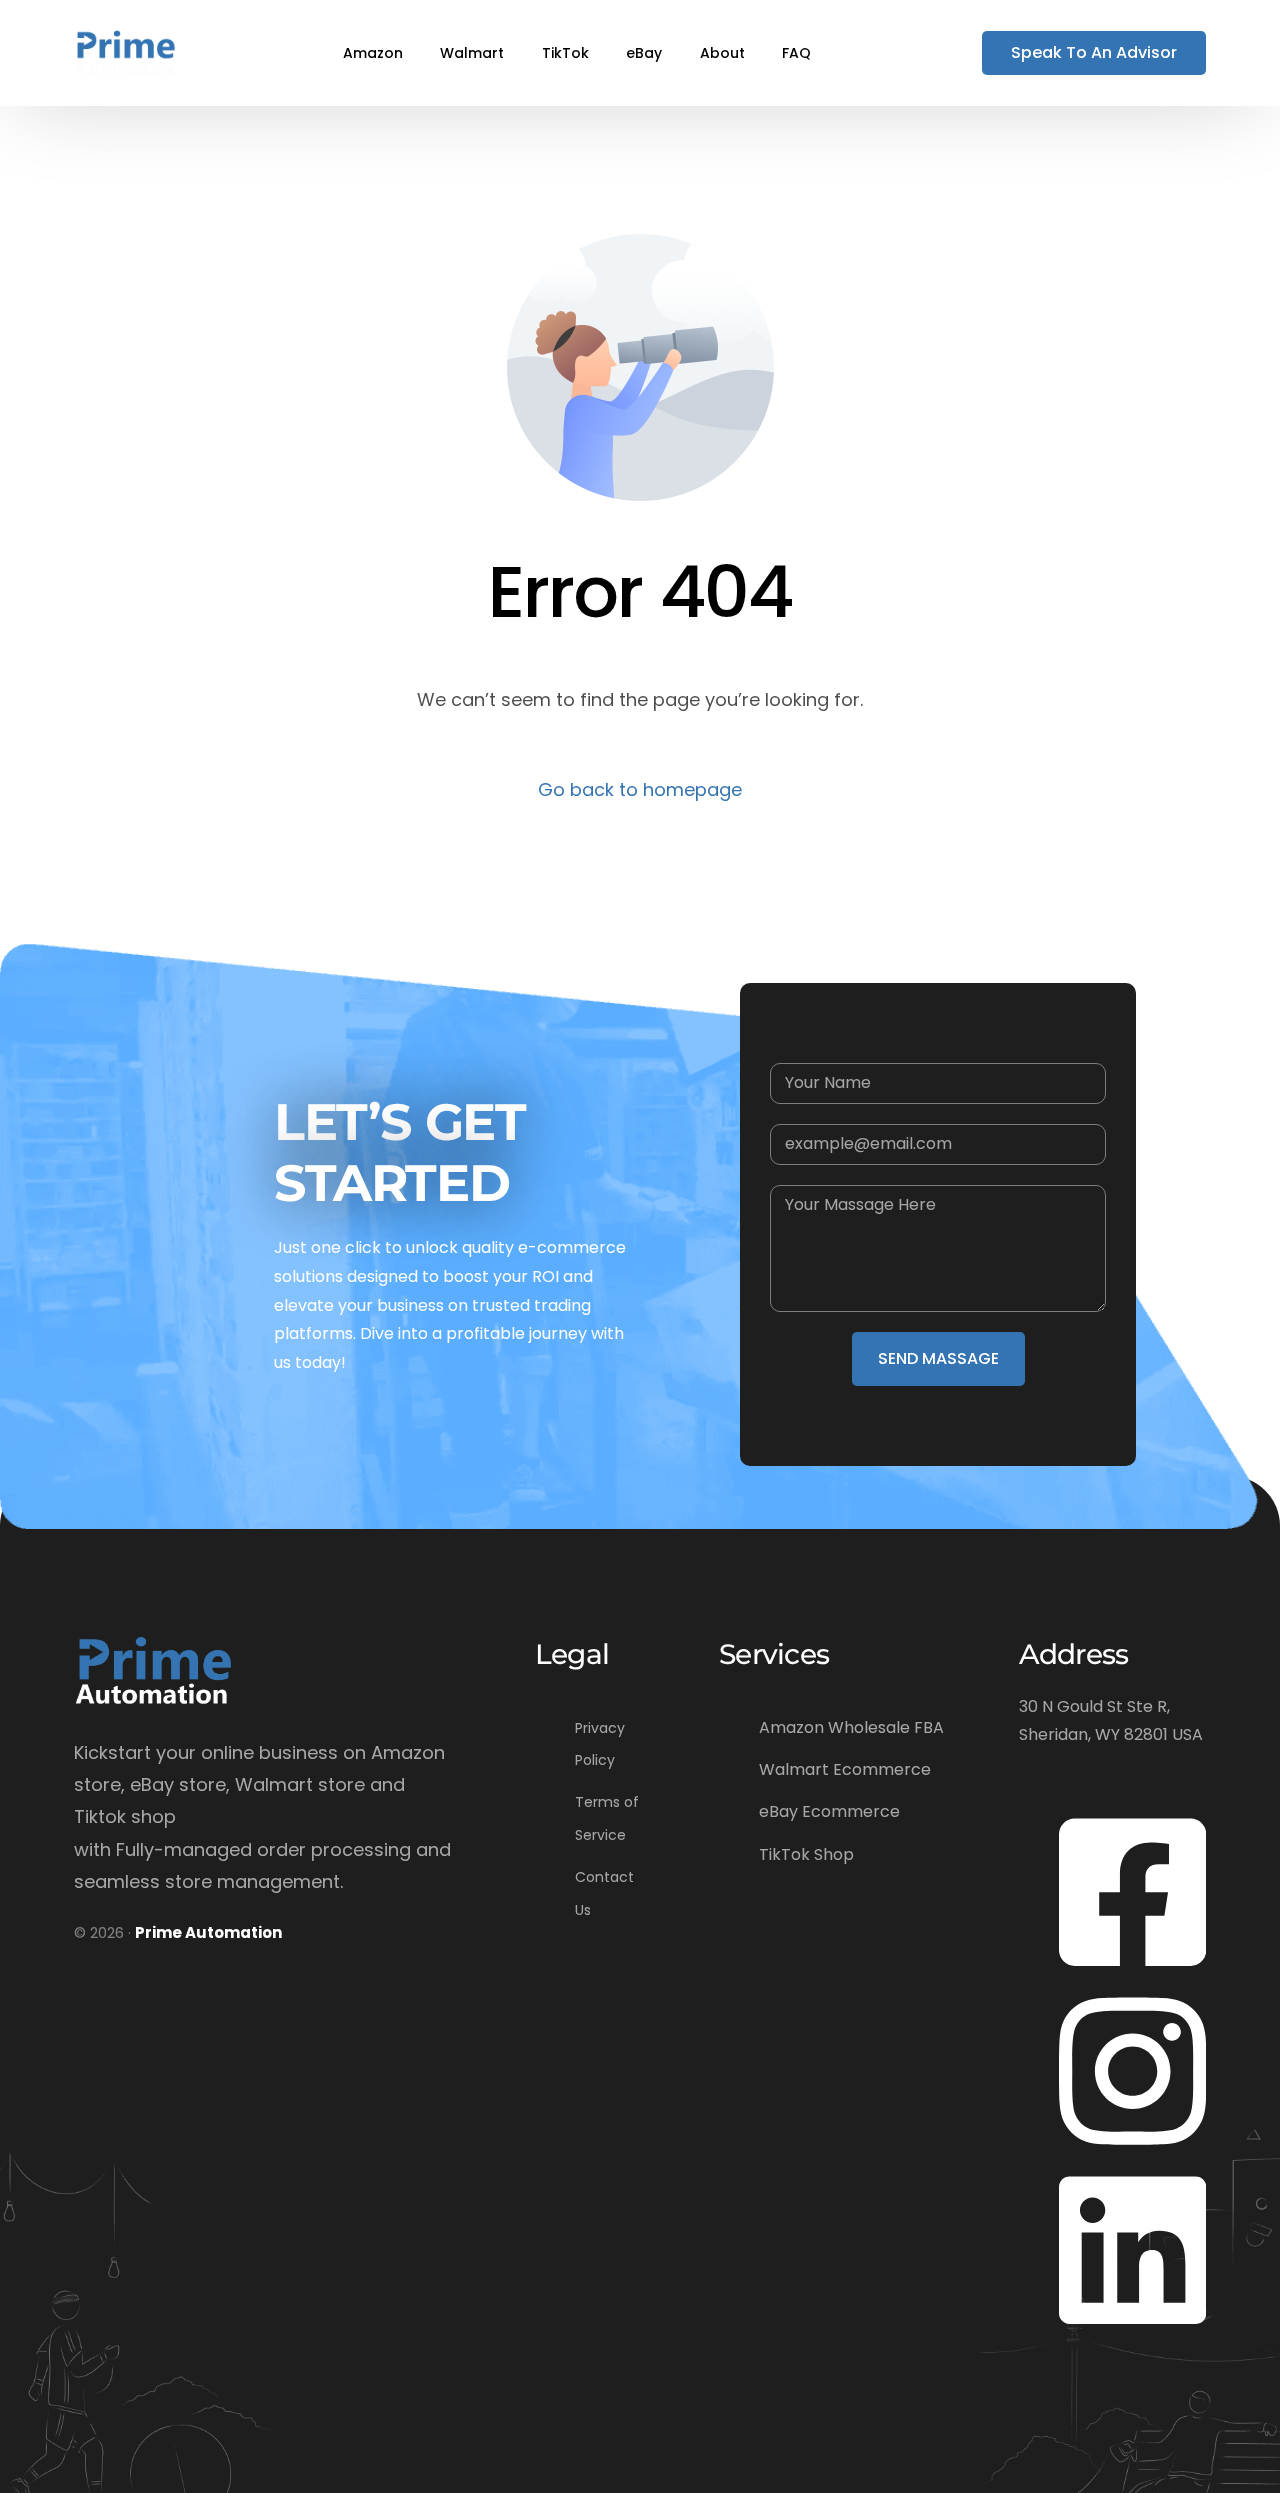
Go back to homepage (640, 789)
